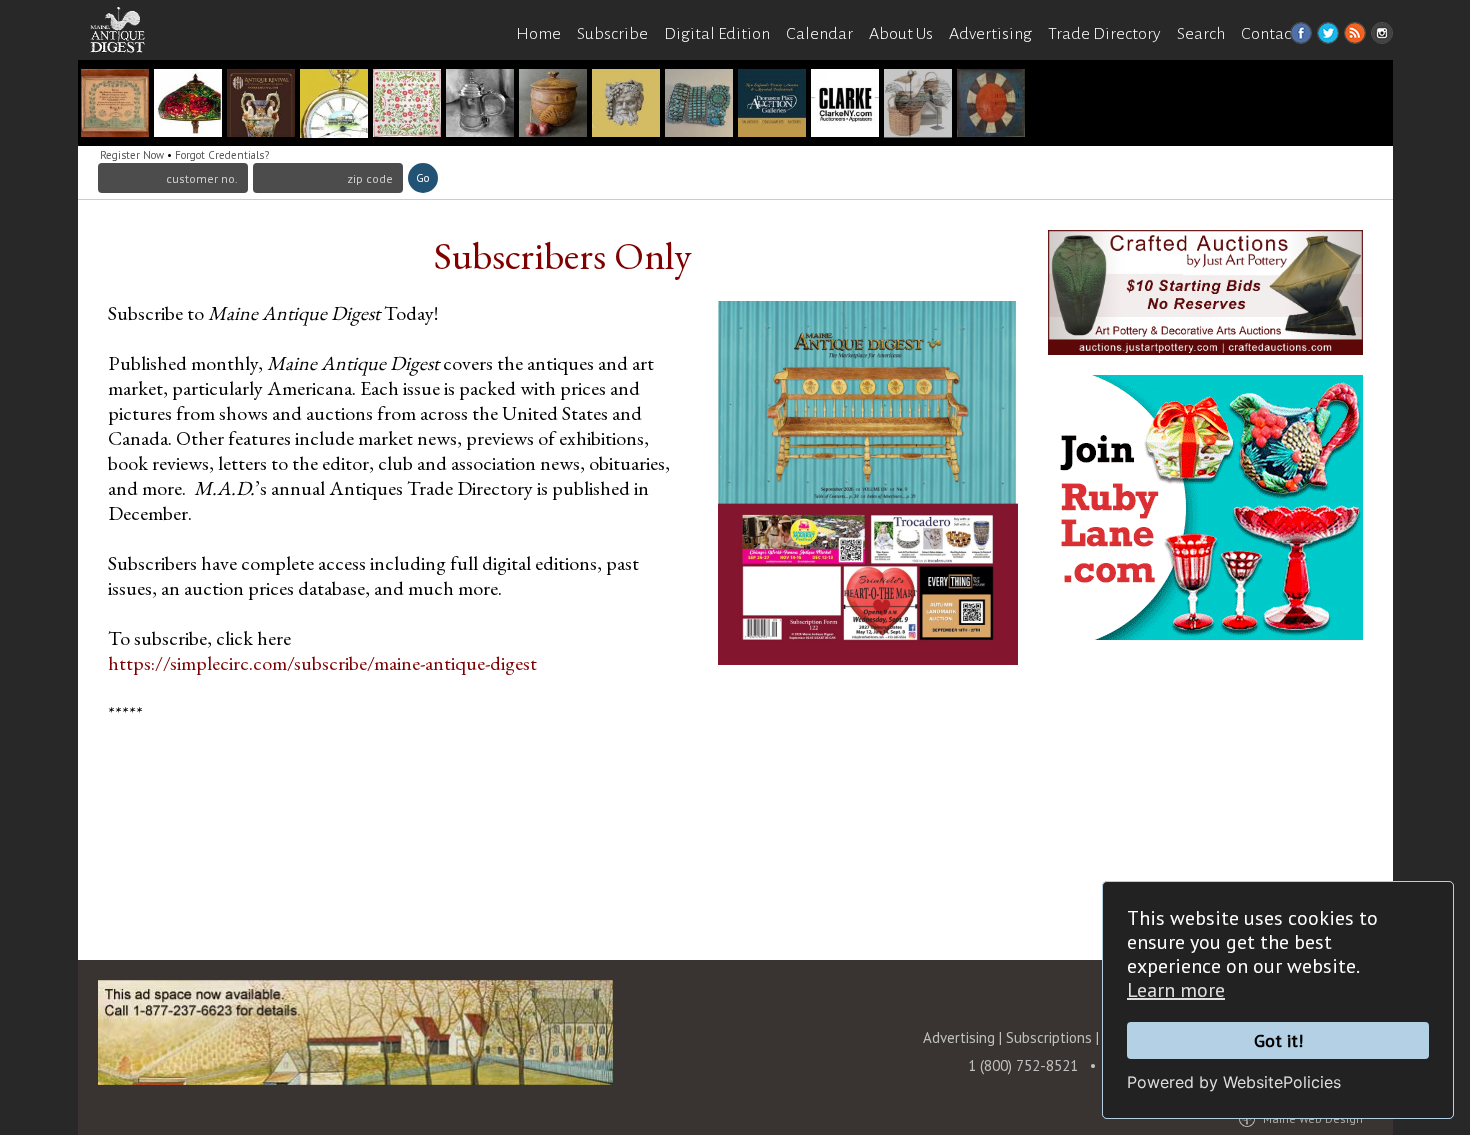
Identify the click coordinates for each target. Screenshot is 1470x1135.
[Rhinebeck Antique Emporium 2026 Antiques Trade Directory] (626, 105)
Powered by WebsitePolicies (1234, 1082)
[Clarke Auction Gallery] (407, 105)
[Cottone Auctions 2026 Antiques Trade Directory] (188, 105)
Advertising (990, 34)
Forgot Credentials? (222, 155)
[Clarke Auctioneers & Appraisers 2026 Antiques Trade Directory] (845, 105)
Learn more (1176, 990)
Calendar (819, 34)
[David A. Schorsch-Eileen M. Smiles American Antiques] (991, 105)
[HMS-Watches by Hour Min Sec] (334, 105)
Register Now (132, 155)
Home (538, 34)
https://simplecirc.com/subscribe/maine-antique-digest (322, 663)
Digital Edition (717, 34)
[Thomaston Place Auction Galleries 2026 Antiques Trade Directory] (772, 105)
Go (422, 178)
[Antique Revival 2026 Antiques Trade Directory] (261, 105)
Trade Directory (1104, 34)
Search (1201, 34)
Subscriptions (1049, 1037)
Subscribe (612, 34)
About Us (901, 34)
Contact (1269, 34)
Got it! (1278, 1040)
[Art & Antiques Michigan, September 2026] (553, 105)
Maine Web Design (1313, 1118)
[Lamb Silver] (480, 105)
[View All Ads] (128, 72)
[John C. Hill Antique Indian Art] (699, 105)
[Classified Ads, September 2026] (918, 105)
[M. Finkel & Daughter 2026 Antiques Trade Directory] (115, 105)
